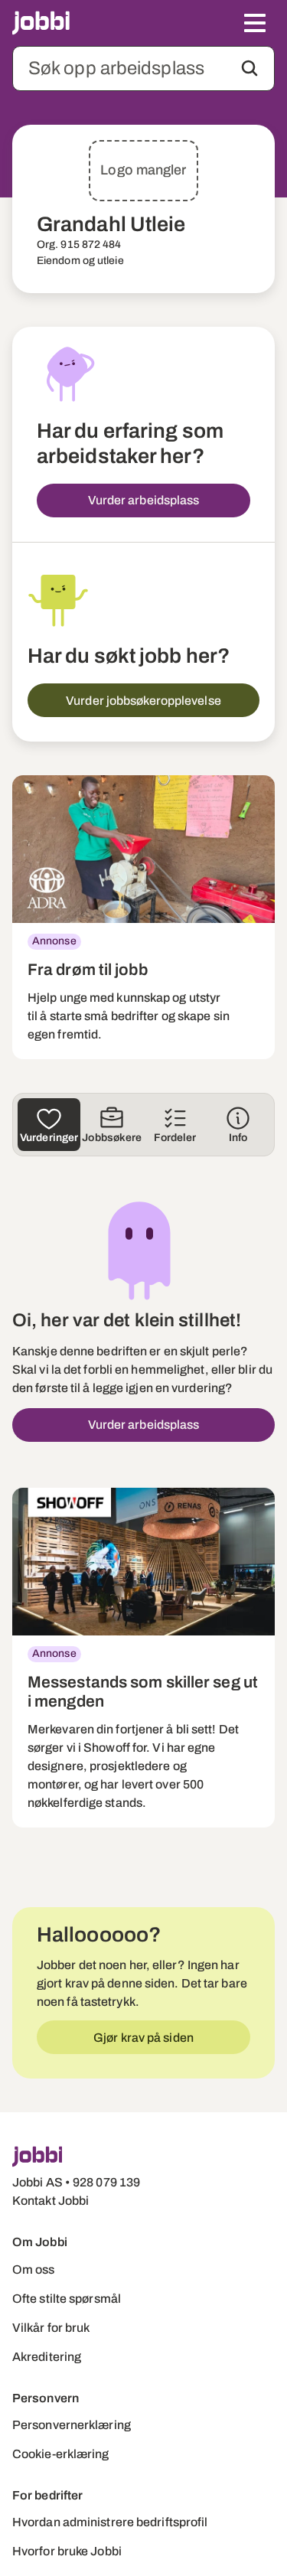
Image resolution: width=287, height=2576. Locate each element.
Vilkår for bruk (51, 2328)
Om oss (34, 2269)
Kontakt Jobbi (51, 2201)
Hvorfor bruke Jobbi (67, 2551)
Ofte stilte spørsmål (67, 2299)
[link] (143, 917)
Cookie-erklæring (61, 2454)
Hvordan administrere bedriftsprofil (110, 2522)
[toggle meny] (255, 23)
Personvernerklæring (72, 2425)
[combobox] (143, 68)
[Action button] (249, 68)
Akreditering (47, 2357)
